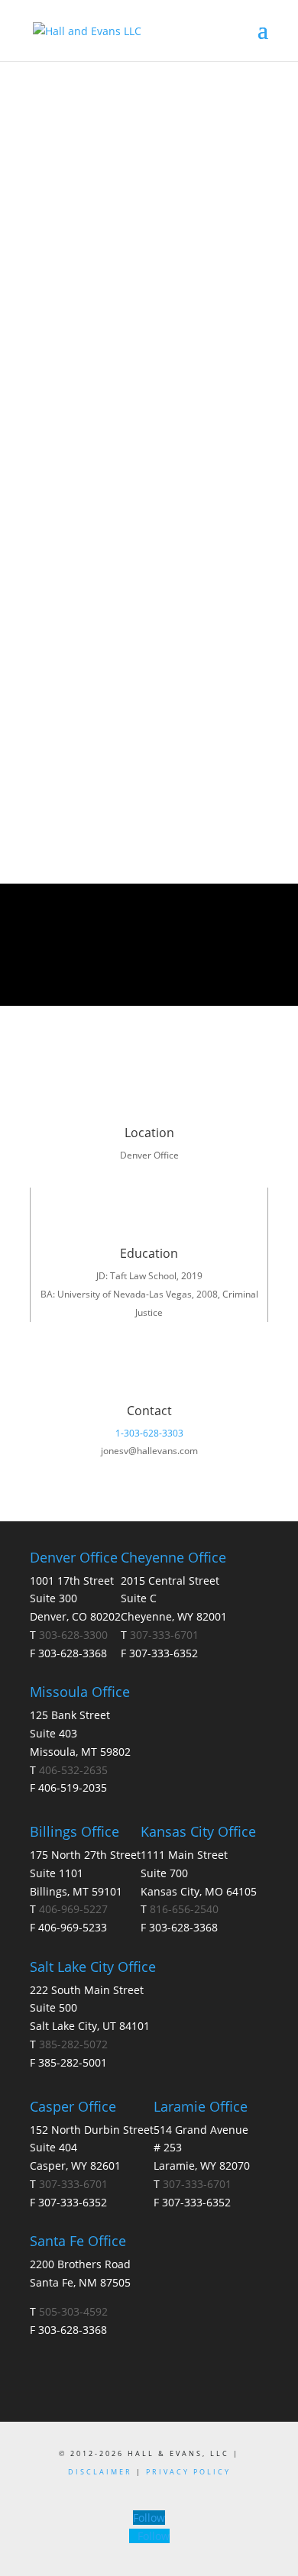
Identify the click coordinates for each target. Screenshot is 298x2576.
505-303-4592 (73, 2311)
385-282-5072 (73, 2044)
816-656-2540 (184, 1909)
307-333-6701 (164, 1635)
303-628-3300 (73, 1635)
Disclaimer (102, 2472)
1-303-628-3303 (149, 1433)
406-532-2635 (73, 1770)
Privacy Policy (188, 2472)
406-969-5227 (73, 1909)
